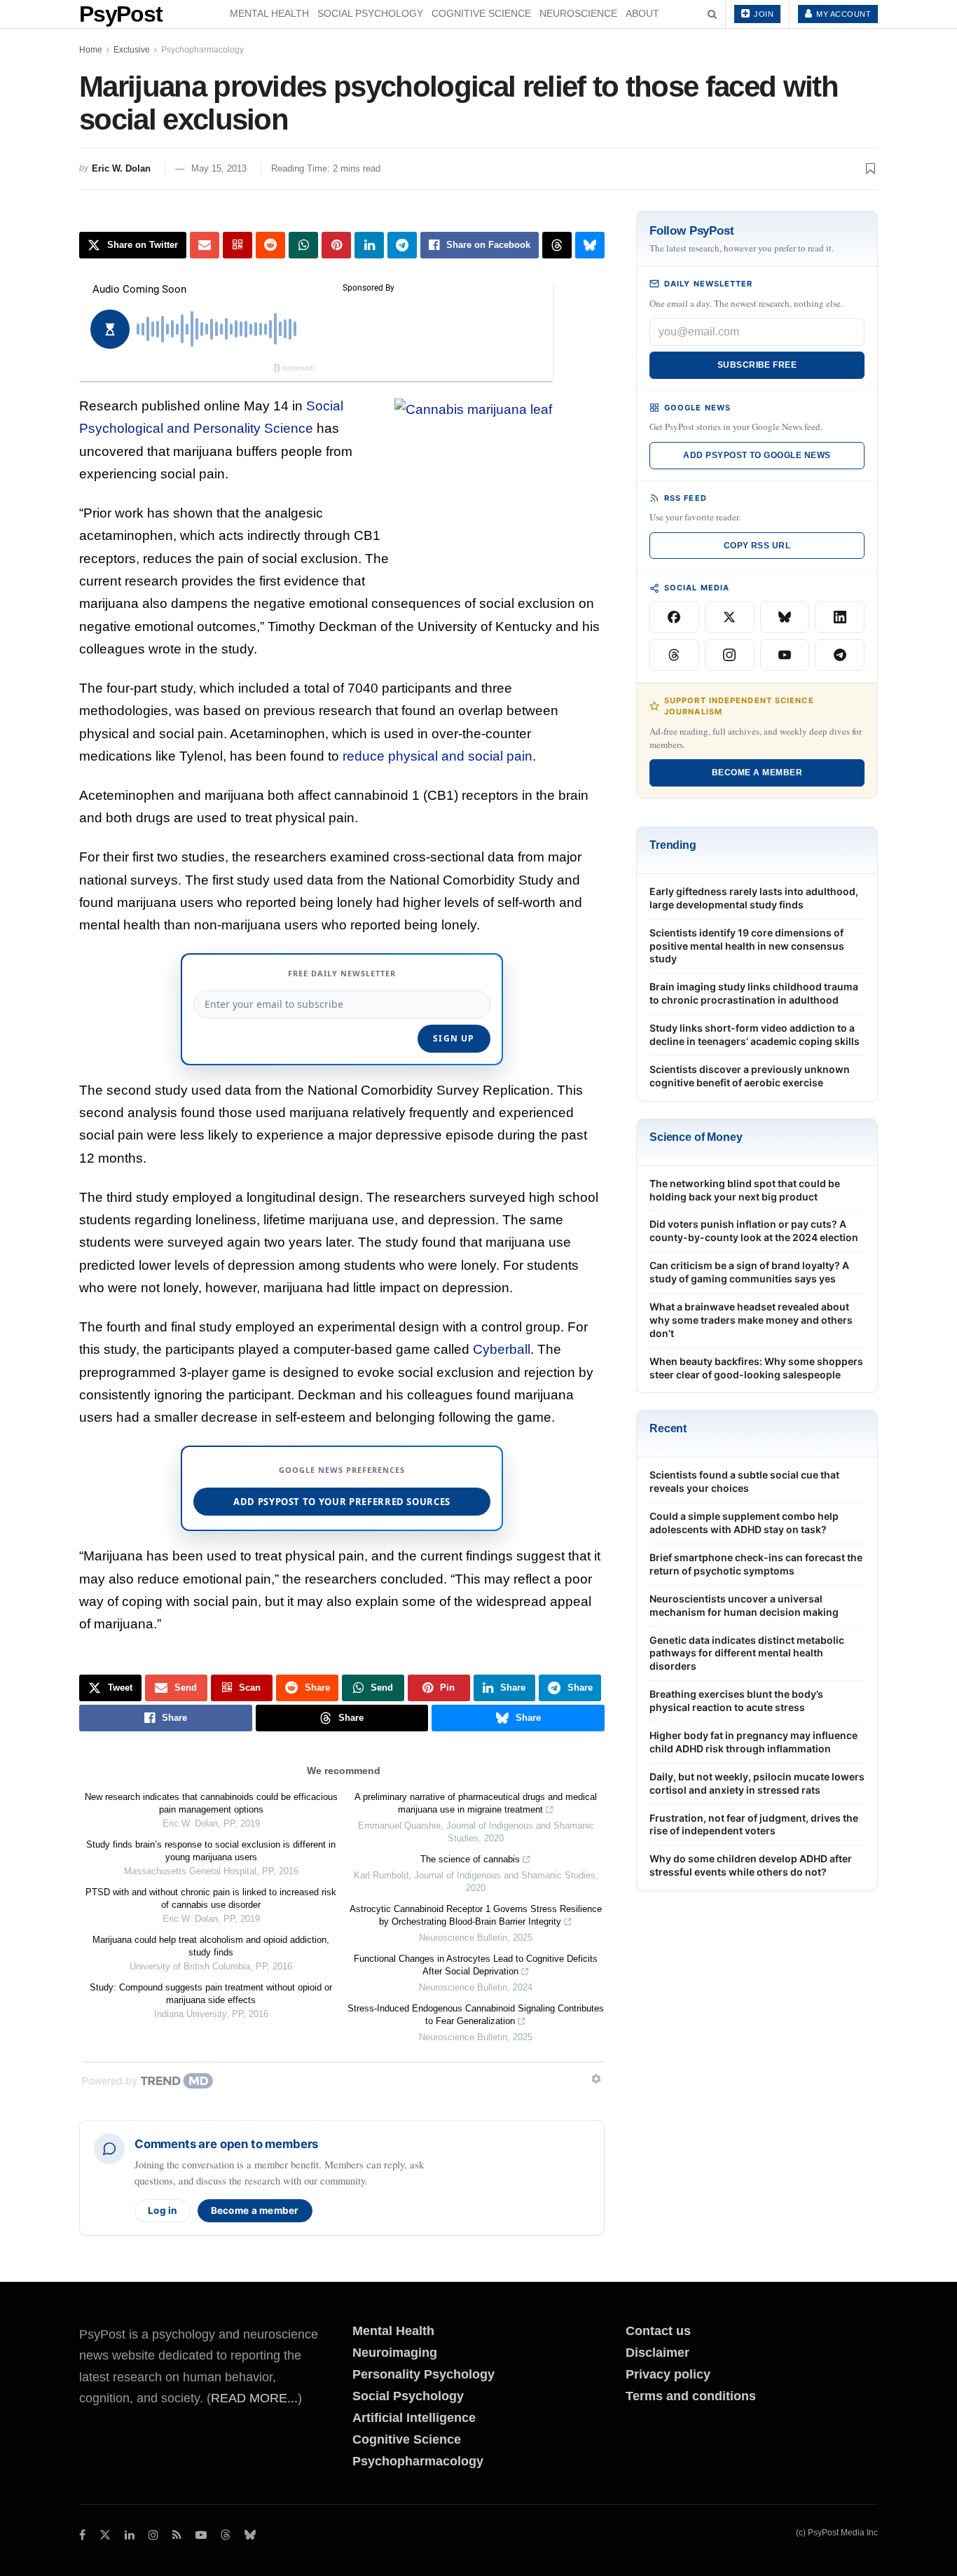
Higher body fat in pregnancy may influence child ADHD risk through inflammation (753, 1742)
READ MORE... (254, 2398)
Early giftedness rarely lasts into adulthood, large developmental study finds (754, 898)
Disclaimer (657, 2353)
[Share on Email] (205, 245)
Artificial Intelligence (414, 2418)
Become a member (255, 2210)
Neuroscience (578, 13)
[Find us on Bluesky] (250, 2536)
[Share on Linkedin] (369, 245)
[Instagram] (730, 655)
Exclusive (132, 50)
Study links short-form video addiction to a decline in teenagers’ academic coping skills (755, 1034)
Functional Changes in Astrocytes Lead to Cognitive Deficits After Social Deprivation (476, 1965)
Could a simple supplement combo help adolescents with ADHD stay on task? (744, 1523)
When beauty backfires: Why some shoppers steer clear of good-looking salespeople (756, 1368)
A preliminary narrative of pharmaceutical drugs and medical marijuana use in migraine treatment (476, 1803)
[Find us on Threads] (226, 2536)
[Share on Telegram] (402, 245)
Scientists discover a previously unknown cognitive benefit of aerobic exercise (750, 1076)
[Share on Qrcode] (237, 245)
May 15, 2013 (219, 168)
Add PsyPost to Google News (757, 455)
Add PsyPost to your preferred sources (342, 1502)
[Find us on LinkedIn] (130, 2535)
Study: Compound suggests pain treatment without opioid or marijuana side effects (211, 1994)
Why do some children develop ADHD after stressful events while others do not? (751, 1865)
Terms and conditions (691, 2396)
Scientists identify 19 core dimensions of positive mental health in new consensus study (747, 946)
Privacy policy (668, 2374)
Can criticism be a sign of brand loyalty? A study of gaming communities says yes (749, 1272)
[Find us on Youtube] (201, 2535)
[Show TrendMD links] (596, 2079)
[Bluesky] (785, 617)
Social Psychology (370, 13)
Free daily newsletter (342, 973)
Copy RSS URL (757, 546)
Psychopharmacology (202, 50)
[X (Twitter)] (730, 617)
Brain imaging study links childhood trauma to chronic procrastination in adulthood (754, 993)
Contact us (658, 2331)
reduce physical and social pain (438, 756)
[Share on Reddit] (270, 245)
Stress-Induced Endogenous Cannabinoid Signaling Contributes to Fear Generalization (476, 2015)
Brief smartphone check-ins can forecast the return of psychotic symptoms (756, 1564)
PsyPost (121, 14)
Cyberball (502, 1349)
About (642, 13)
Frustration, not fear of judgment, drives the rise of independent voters (754, 1824)
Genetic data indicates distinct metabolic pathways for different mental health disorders (747, 1653)
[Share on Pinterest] (336, 245)
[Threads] (674, 655)
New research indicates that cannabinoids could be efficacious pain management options (211, 1803)
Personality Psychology (424, 2374)
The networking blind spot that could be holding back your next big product (745, 1190)
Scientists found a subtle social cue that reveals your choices (744, 1481)
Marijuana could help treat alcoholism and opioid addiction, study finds (211, 1946)
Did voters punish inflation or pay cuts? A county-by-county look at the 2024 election (754, 1231)
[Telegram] (840, 655)
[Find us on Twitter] (105, 2535)
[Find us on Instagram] (153, 2535)
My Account (843, 14)
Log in (163, 2210)
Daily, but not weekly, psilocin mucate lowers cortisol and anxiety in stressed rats (757, 1783)
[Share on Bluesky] (590, 245)
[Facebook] (674, 617)
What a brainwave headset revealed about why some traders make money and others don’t (751, 1320)
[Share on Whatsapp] (303, 245)
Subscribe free (757, 365)
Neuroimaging (395, 2353)
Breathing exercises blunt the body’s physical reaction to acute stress (736, 1701)
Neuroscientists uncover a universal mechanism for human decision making (744, 1605)
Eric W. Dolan (121, 168)
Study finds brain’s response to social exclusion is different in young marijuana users (211, 1851)
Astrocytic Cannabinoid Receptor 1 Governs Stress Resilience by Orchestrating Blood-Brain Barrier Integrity (476, 1915)
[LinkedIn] (840, 617)
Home (91, 50)
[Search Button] (712, 14)
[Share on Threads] (557, 245)
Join (763, 14)
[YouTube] (785, 655)
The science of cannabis (470, 1859)
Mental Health (269, 13)
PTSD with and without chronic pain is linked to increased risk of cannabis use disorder (211, 1898)
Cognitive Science (481, 13)
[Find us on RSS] (177, 2535)
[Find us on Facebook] (82, 2535)
